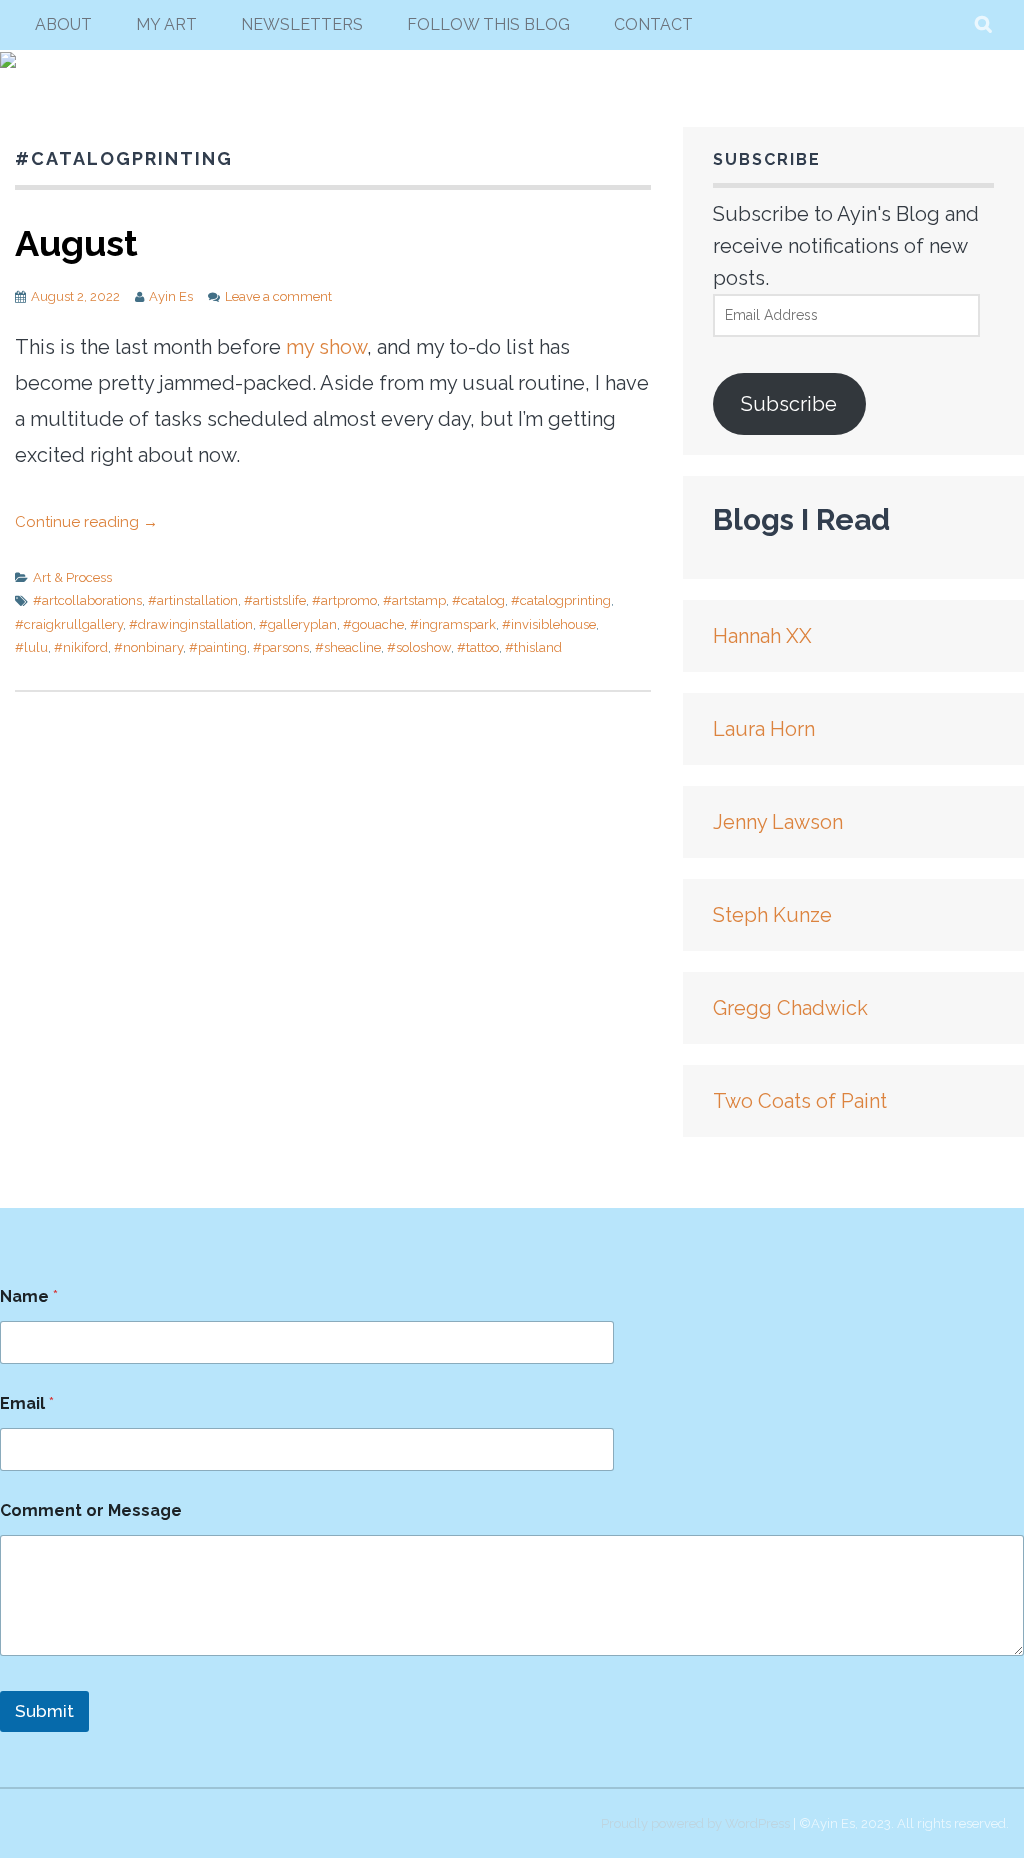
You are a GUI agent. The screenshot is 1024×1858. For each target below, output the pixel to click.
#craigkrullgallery (69, 624)
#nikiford (81, 647)
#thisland (533, 647)
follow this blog (488, 24)
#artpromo (344, 600)
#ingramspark (453, 624)
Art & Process (72, 577)
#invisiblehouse (549, 624)
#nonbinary (148, 647)
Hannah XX (762, 636)
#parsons (281, 647)
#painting (218, 647)
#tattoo (478, 647)
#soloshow (419, 647)
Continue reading (86, 522)
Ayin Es (171, 296)
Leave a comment (278, 296)
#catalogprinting (561, 600)
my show (326, 347)
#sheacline (348, 647)
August (76, 243)
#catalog (478, 600)
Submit (44, 1711)
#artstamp (414, 600)
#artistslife (275, 600)
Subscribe (789, 404)
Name (29, 1296)
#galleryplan (298, 624)
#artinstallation (193, 600)
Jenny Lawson (778, 822)
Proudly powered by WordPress (695, 1823)
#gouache (373, 624)
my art (166, 24)
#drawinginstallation (191, 624)
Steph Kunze (772, 915)
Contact (653, 24)
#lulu (31, 647)
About (63, 24)
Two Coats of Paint (800, 1101)
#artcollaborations (87, 600)
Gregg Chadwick (790, 1008)
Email (27, 1403)
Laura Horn (764, 729)
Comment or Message (91, 1510)
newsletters (302, 24)
